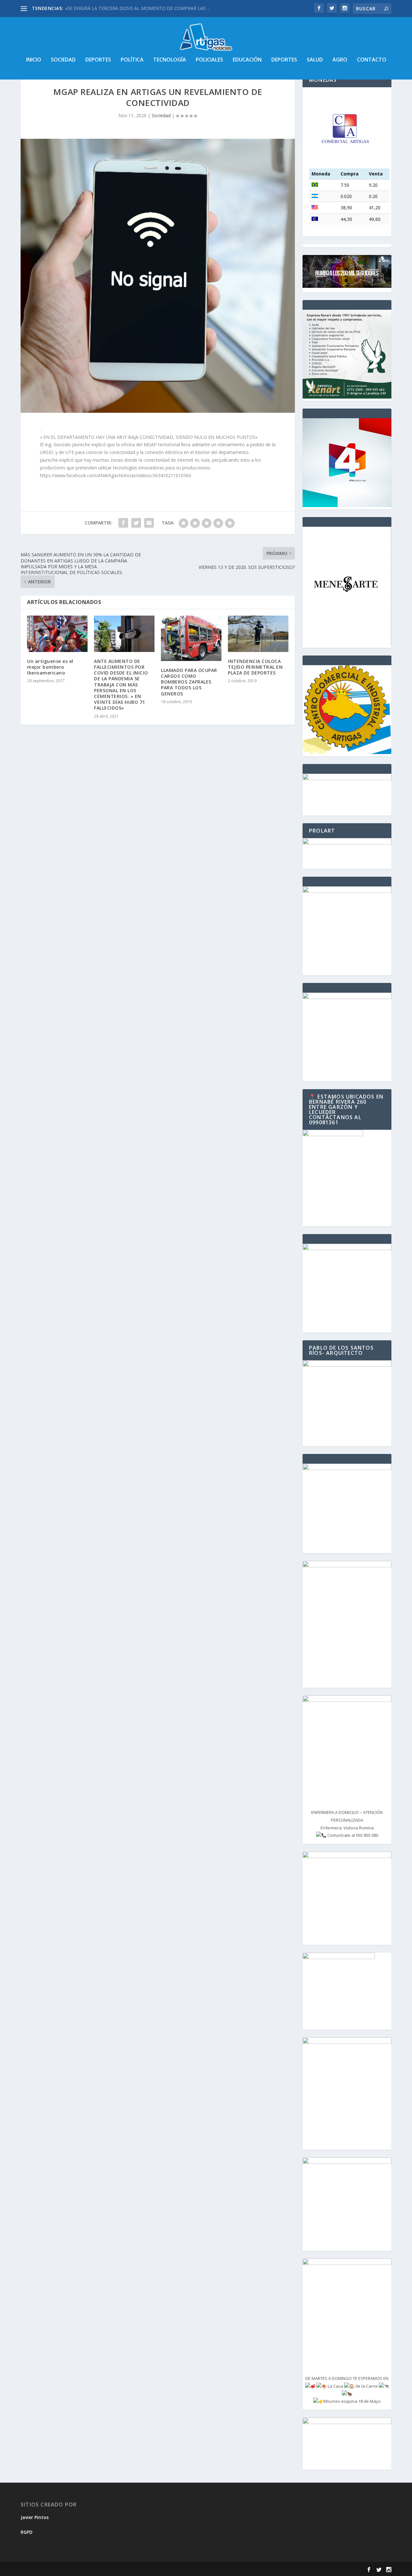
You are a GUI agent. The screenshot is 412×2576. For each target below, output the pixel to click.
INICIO (34, 60)
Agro (340, 60)
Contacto (372, 60)
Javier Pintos (35, 2517)
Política (132, 60)
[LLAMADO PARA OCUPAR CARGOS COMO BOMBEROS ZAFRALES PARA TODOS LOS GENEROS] (191, 638)
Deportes (98, 60)
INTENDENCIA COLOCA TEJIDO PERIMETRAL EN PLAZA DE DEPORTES (255, 667)
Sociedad (63, 60)
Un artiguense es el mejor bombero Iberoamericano (50, 667)
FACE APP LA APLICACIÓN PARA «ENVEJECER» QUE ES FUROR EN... (136, 8)
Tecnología (170, 60)
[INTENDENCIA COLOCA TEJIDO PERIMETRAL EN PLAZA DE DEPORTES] (258, 634)
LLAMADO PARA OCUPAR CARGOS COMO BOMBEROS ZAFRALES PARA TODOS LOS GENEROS (189, 682)
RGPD (27, 2532)
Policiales (209, 60)
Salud (315, 60)
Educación (247, 60)
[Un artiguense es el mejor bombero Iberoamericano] (57, 634)
